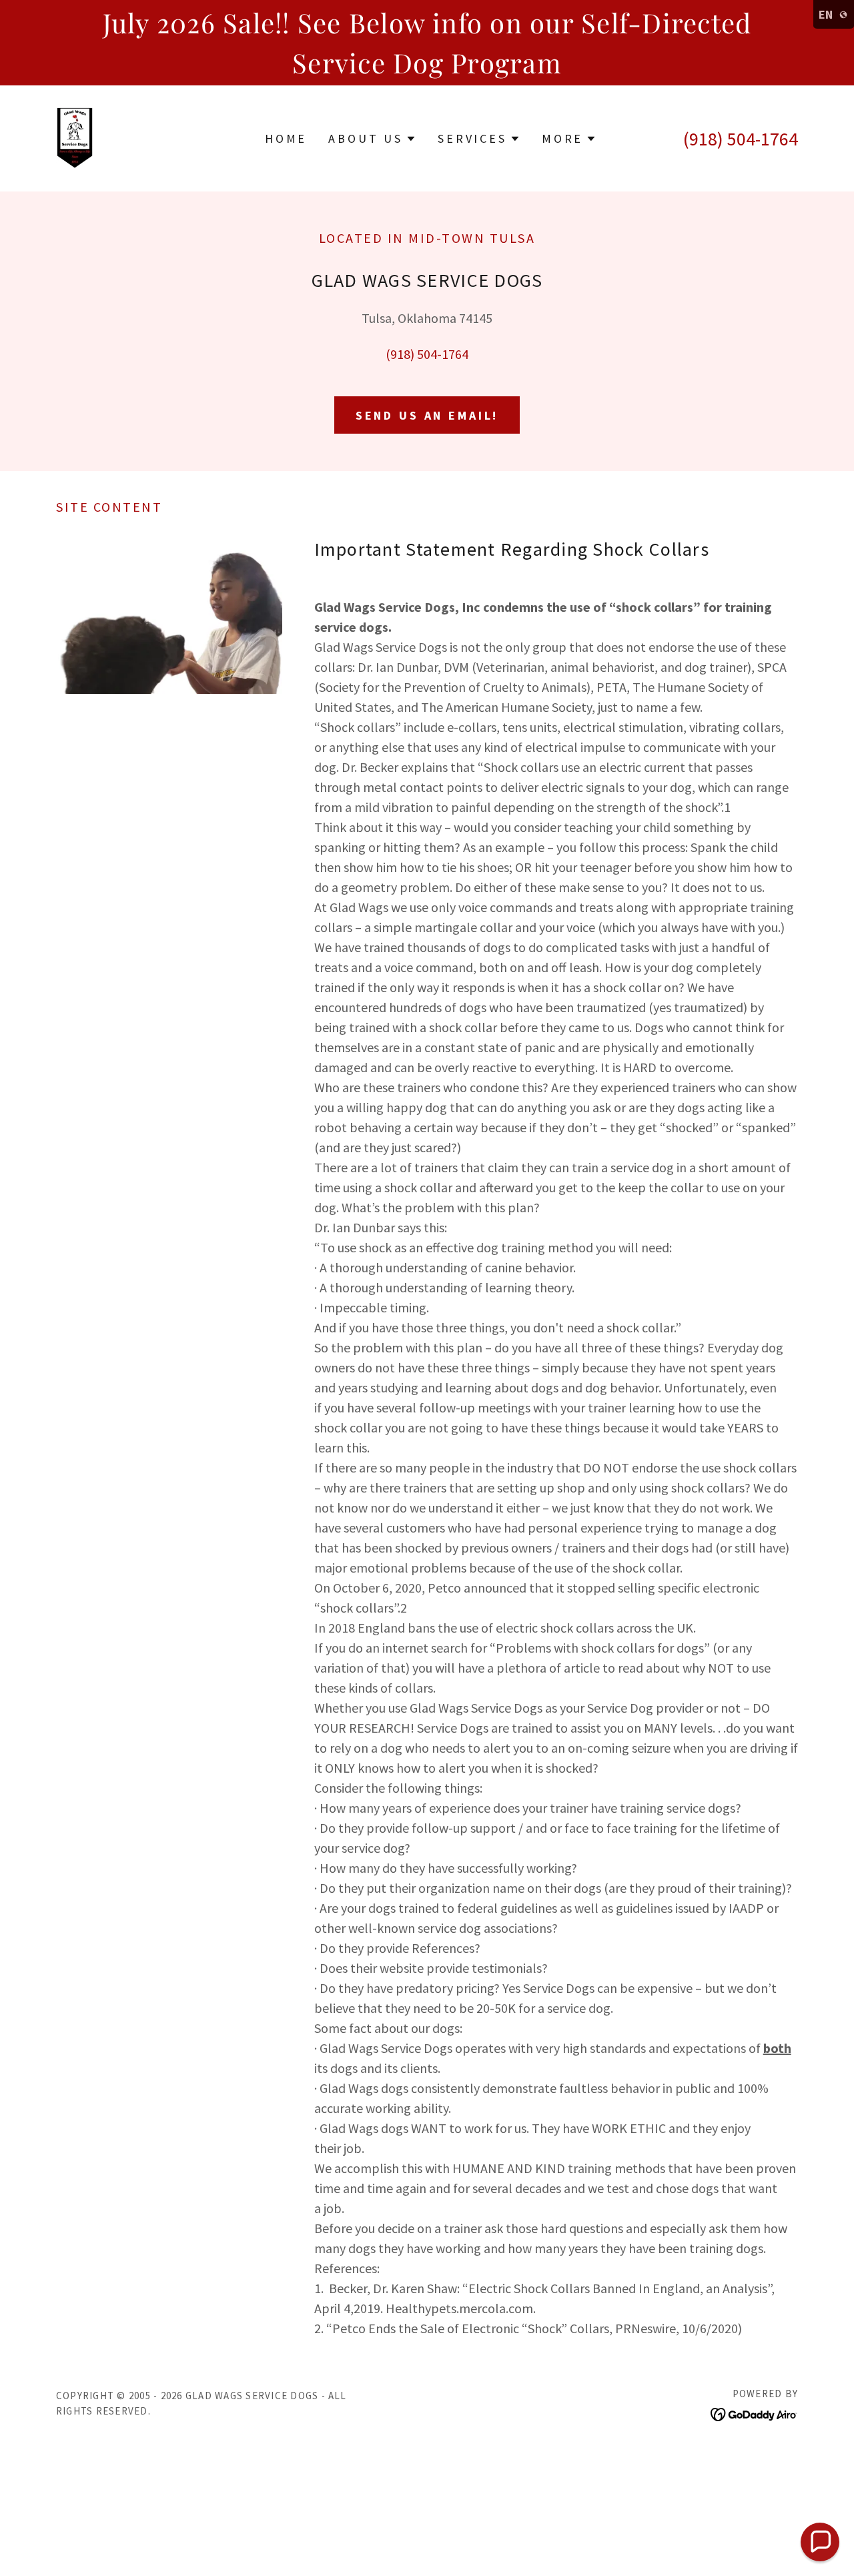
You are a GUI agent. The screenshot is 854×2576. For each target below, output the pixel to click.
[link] (75, 136)
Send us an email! (427, 415)
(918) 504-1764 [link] (741, 139)
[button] (372, 139)
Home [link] (286, 138)
